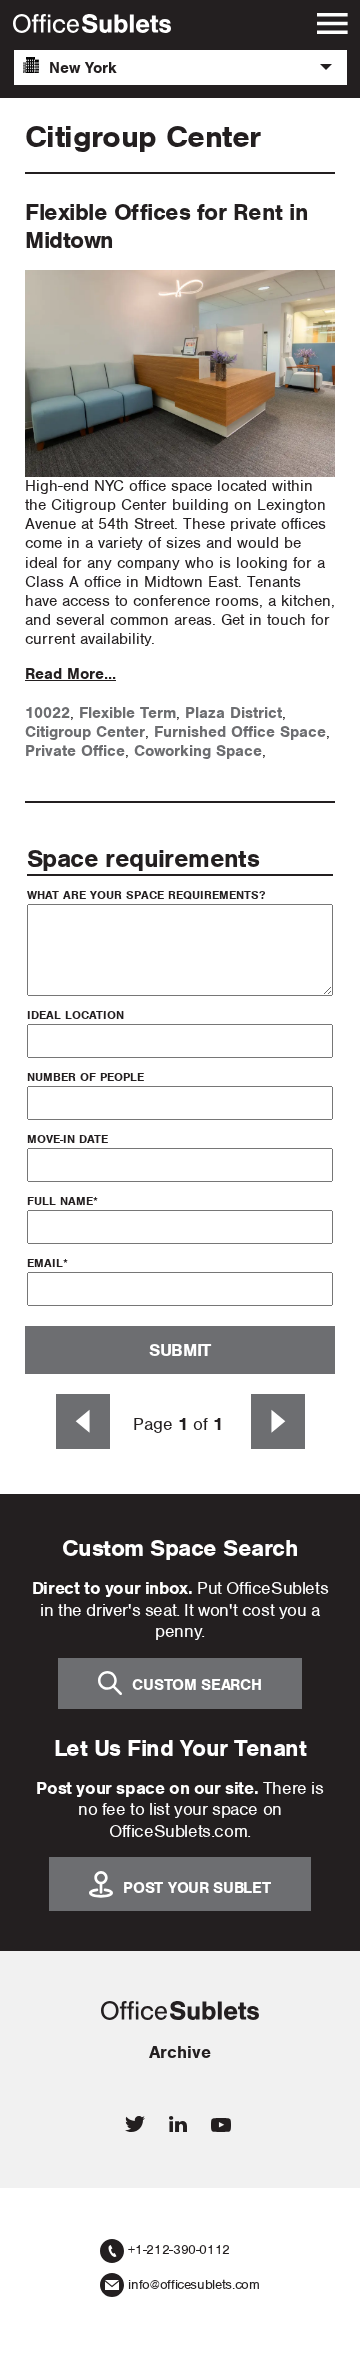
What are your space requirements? (146, 895)
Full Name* (62, 1201)
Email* (47, 1263)
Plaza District (233, 713)
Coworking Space (198, 751)
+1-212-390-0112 (179, 2249)
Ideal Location (75, 1015)
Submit (180, 1350)
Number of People (85, 1077)
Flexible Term (127, 713)
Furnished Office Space (240, 732)
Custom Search (196, 1685)
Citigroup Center (85, 732)
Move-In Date (67, 1139)
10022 (47, 713)
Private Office (75, 751)
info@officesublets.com (193, 2284)
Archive (180, 2052)
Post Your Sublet (196, 1888)
